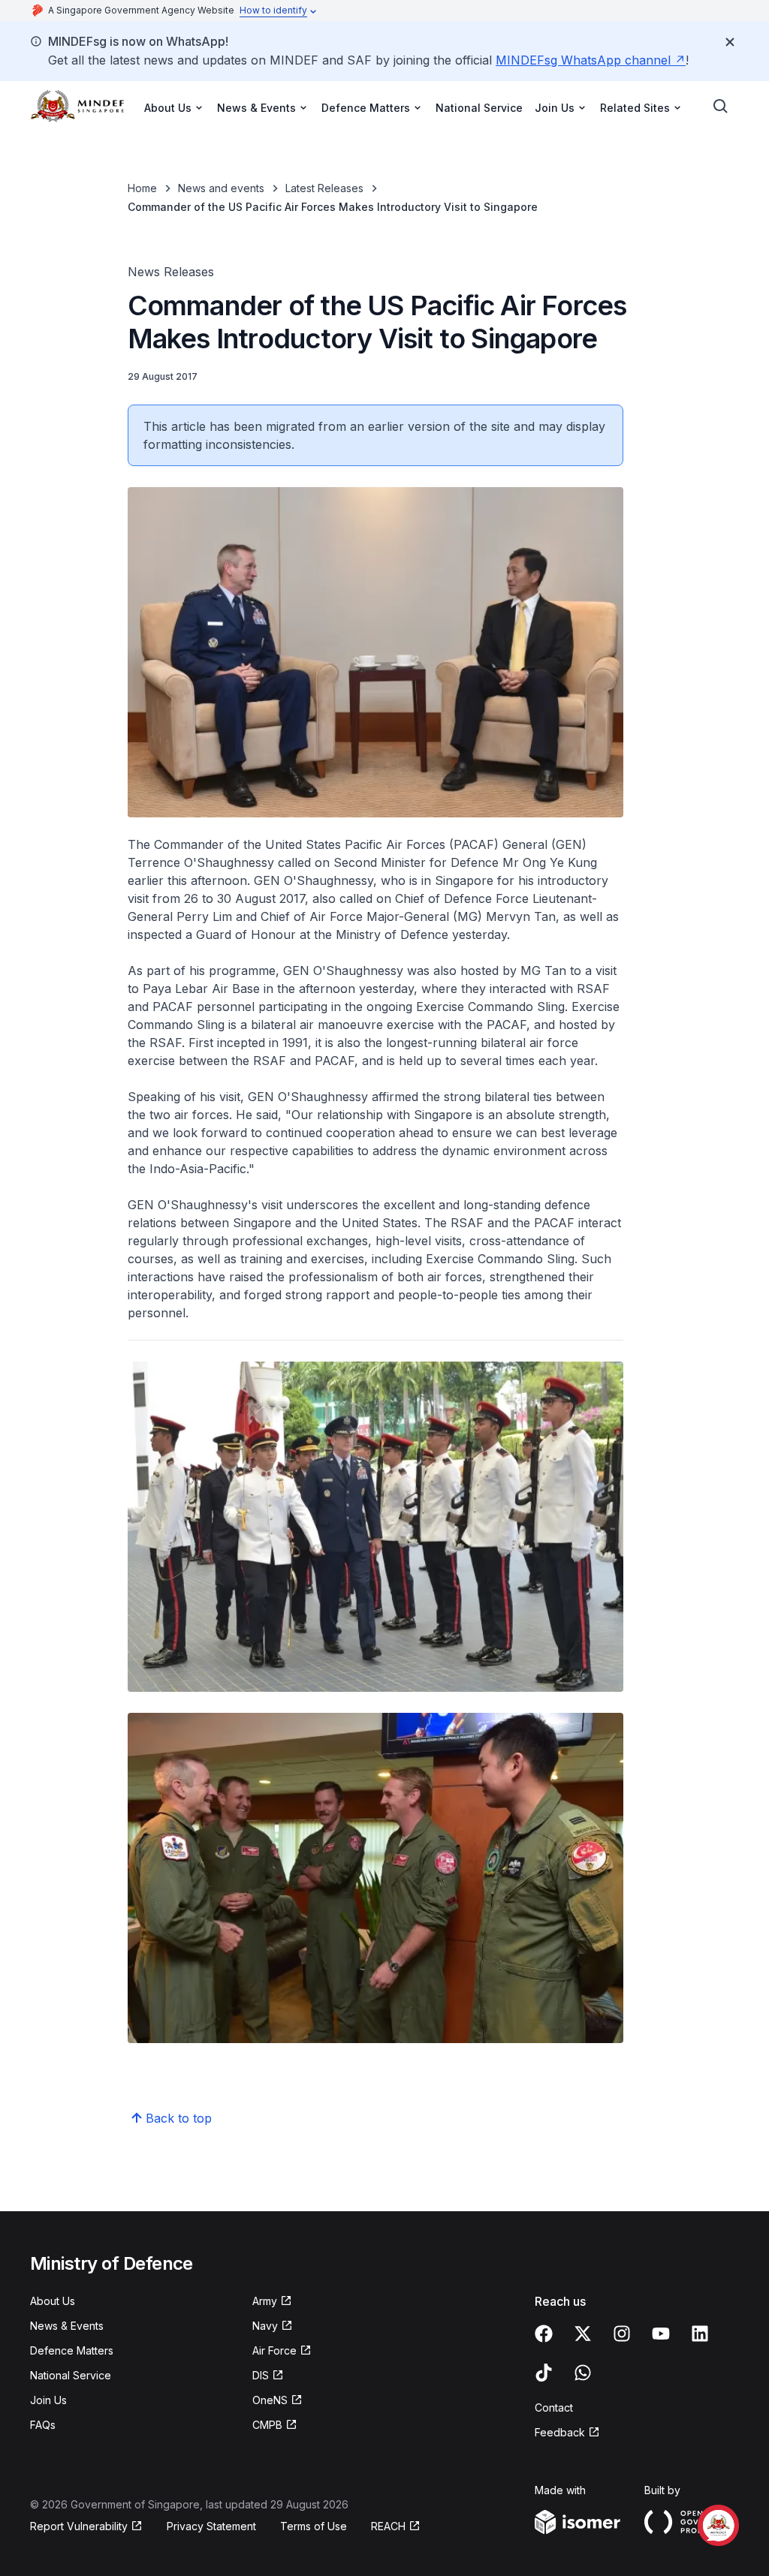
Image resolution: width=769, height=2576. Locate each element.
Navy (273, 2326)
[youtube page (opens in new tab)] (661, 2334)
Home (142, 188)
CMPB (275, 2426)
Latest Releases (324, 188)
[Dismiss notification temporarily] (730, 42)
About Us (53, 2301)
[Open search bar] (721, 107)
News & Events (67, 2326)
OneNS (277, 2401)
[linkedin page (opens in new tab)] (700, 2334)
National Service (479, 108)
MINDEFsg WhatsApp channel (591, 60)
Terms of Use (314, 2526)
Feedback (567, 2433)
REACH (396, 2527)
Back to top (179, 2118)
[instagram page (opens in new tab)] (622, 2334)
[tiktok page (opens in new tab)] (544, 2373)
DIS (268, 2376)
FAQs (43, 2425)
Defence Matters (72, 2350)
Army (272, 2302)
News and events (221, 188)
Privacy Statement (211, 2526)
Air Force (282, 2351)
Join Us (48, 2400)
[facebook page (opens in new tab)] (544, 2334)
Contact (554, 2407)
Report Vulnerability (79, 2527)
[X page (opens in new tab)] (583, 2334)
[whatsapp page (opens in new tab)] (583, 2373)
